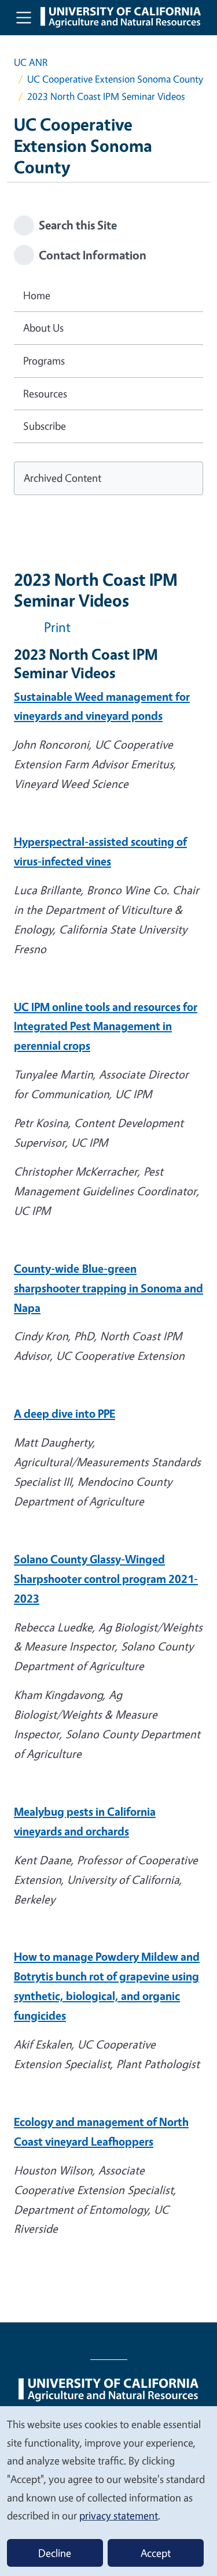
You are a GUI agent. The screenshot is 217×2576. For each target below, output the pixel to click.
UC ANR (31, 62)
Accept (156, 2553)
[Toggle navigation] (24, 17)
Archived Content (62, 478)
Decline (55, 2553)
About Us (43, 328)
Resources (45, 393)
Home (37, 295)
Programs (44, 360)
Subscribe (45, 426)
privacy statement (119, 2515)
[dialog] (108, 2490)
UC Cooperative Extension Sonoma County (115, 79)
